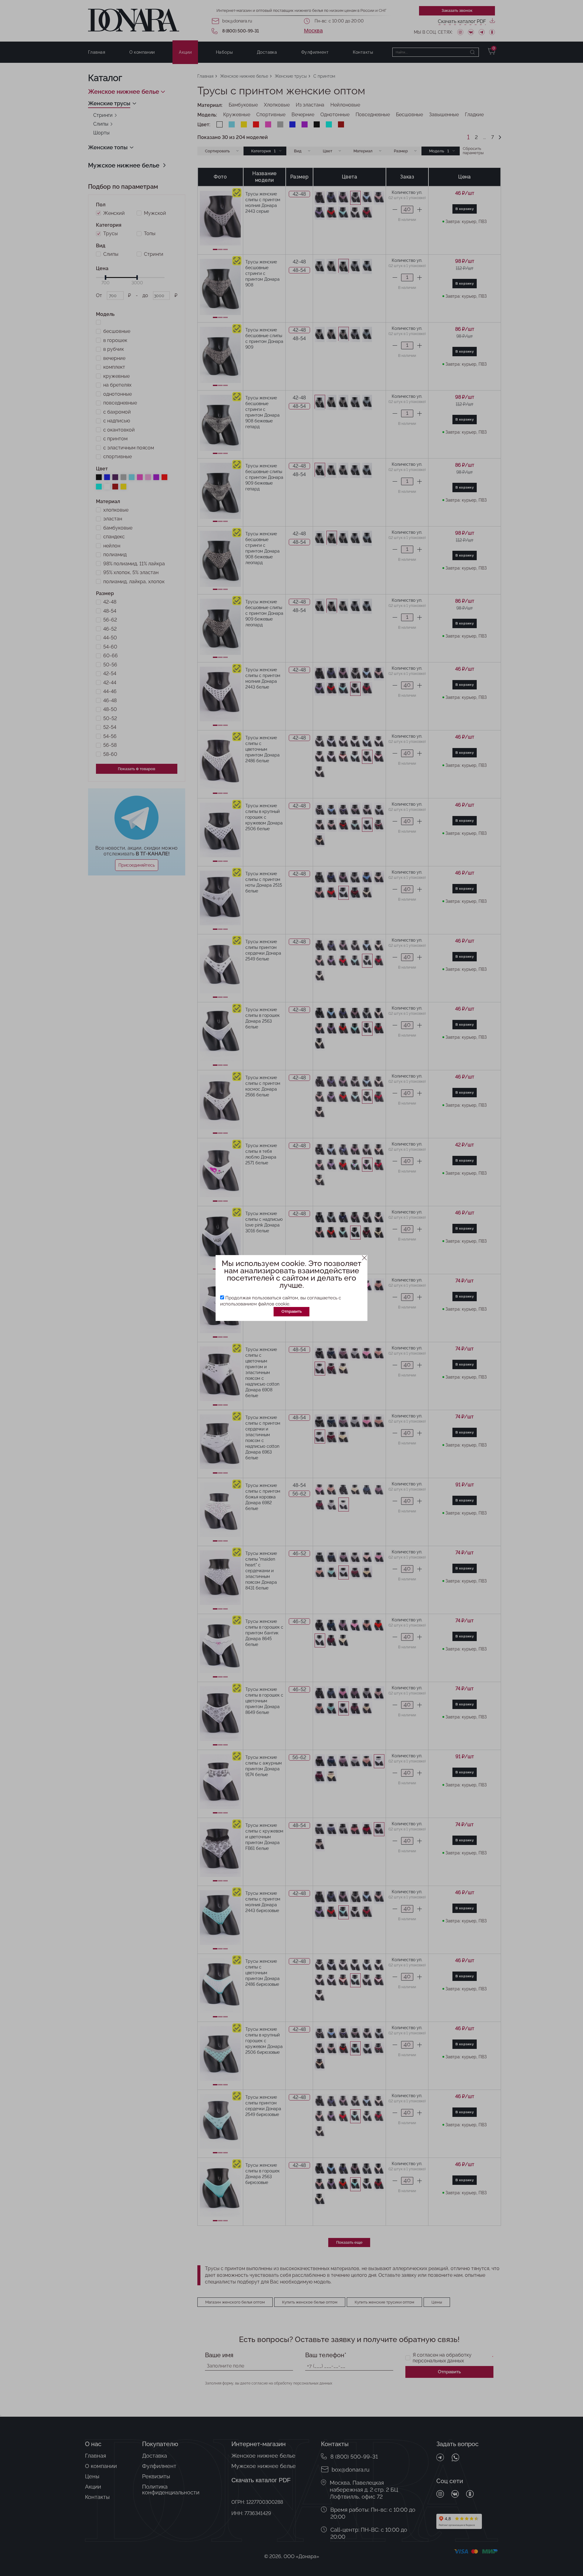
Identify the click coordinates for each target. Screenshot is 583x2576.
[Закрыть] (365, 1258)
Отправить (292, 1311)
